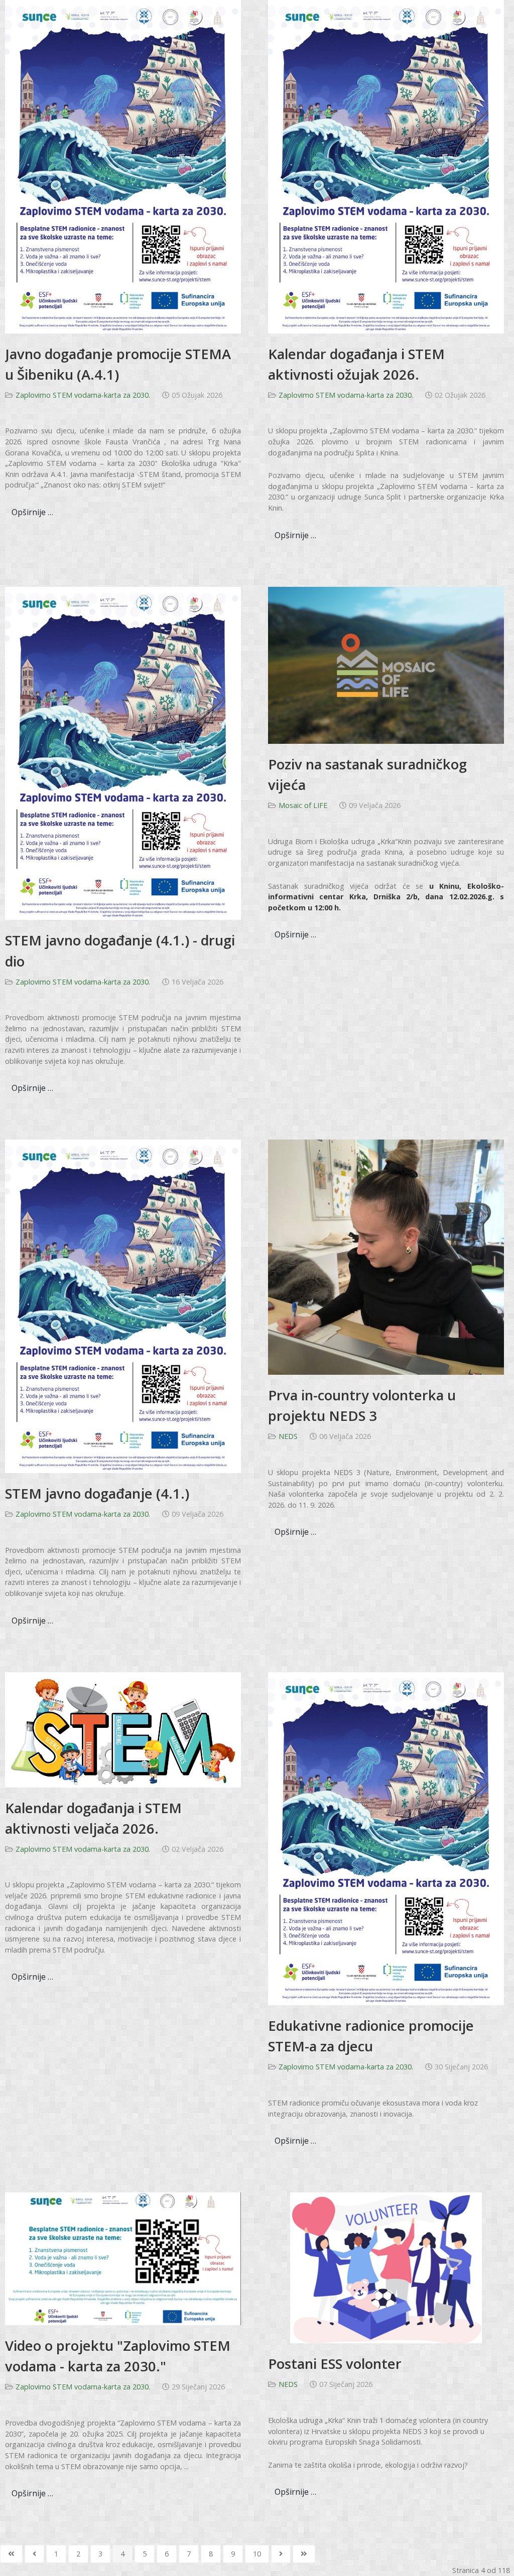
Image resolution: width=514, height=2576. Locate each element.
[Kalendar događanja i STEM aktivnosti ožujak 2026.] (386, 166)
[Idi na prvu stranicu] (11, 2554)
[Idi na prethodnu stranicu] (34, 2554)
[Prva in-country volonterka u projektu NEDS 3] (386, 1257)
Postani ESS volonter (335, 2364)
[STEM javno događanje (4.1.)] (123, 1305)
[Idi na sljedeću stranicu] (281, 2554)
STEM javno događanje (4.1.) (97, 1493)
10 (257, 2554)
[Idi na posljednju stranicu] (304, 2554)
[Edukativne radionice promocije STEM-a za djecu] (386, 1838)
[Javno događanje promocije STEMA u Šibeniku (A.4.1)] (123, 166)
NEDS (288, 1436)
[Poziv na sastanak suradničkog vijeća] (386, 664)
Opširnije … (32, 512)
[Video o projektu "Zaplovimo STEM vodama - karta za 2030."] (123, 2258)
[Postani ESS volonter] (386, 2267)
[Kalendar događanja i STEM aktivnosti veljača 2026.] (123, 1729)
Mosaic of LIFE (303, 805)
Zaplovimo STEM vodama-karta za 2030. (83, 395)
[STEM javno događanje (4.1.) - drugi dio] (123, 753)
